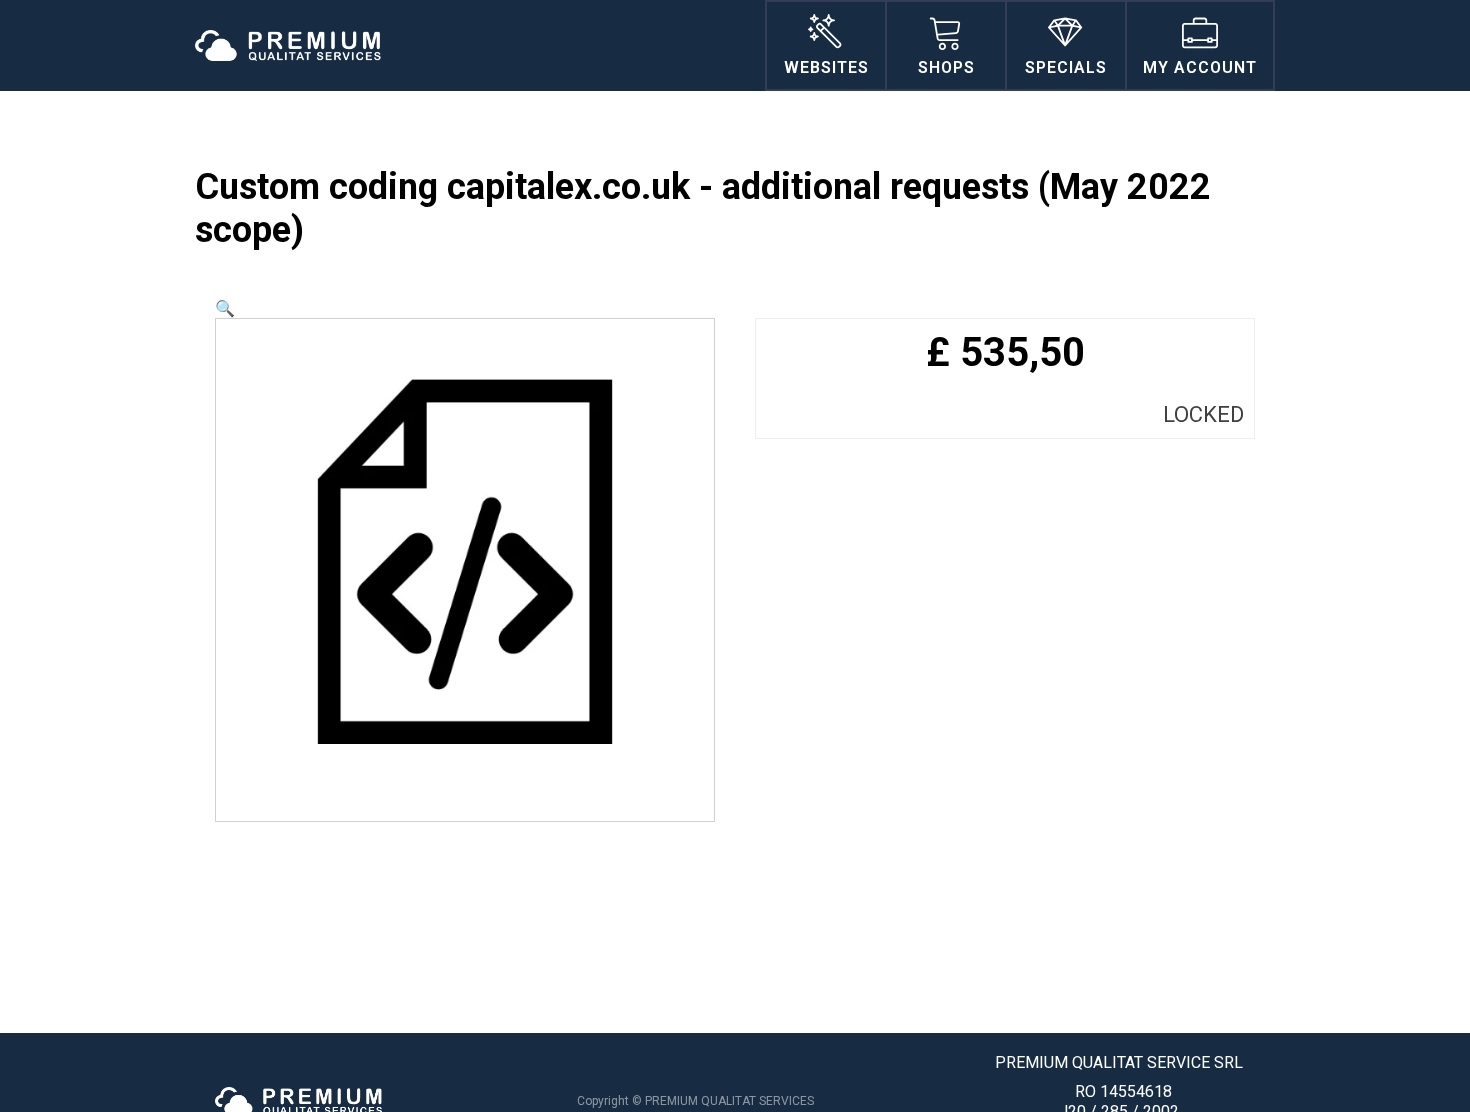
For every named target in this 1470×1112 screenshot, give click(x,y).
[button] (225, 308)
